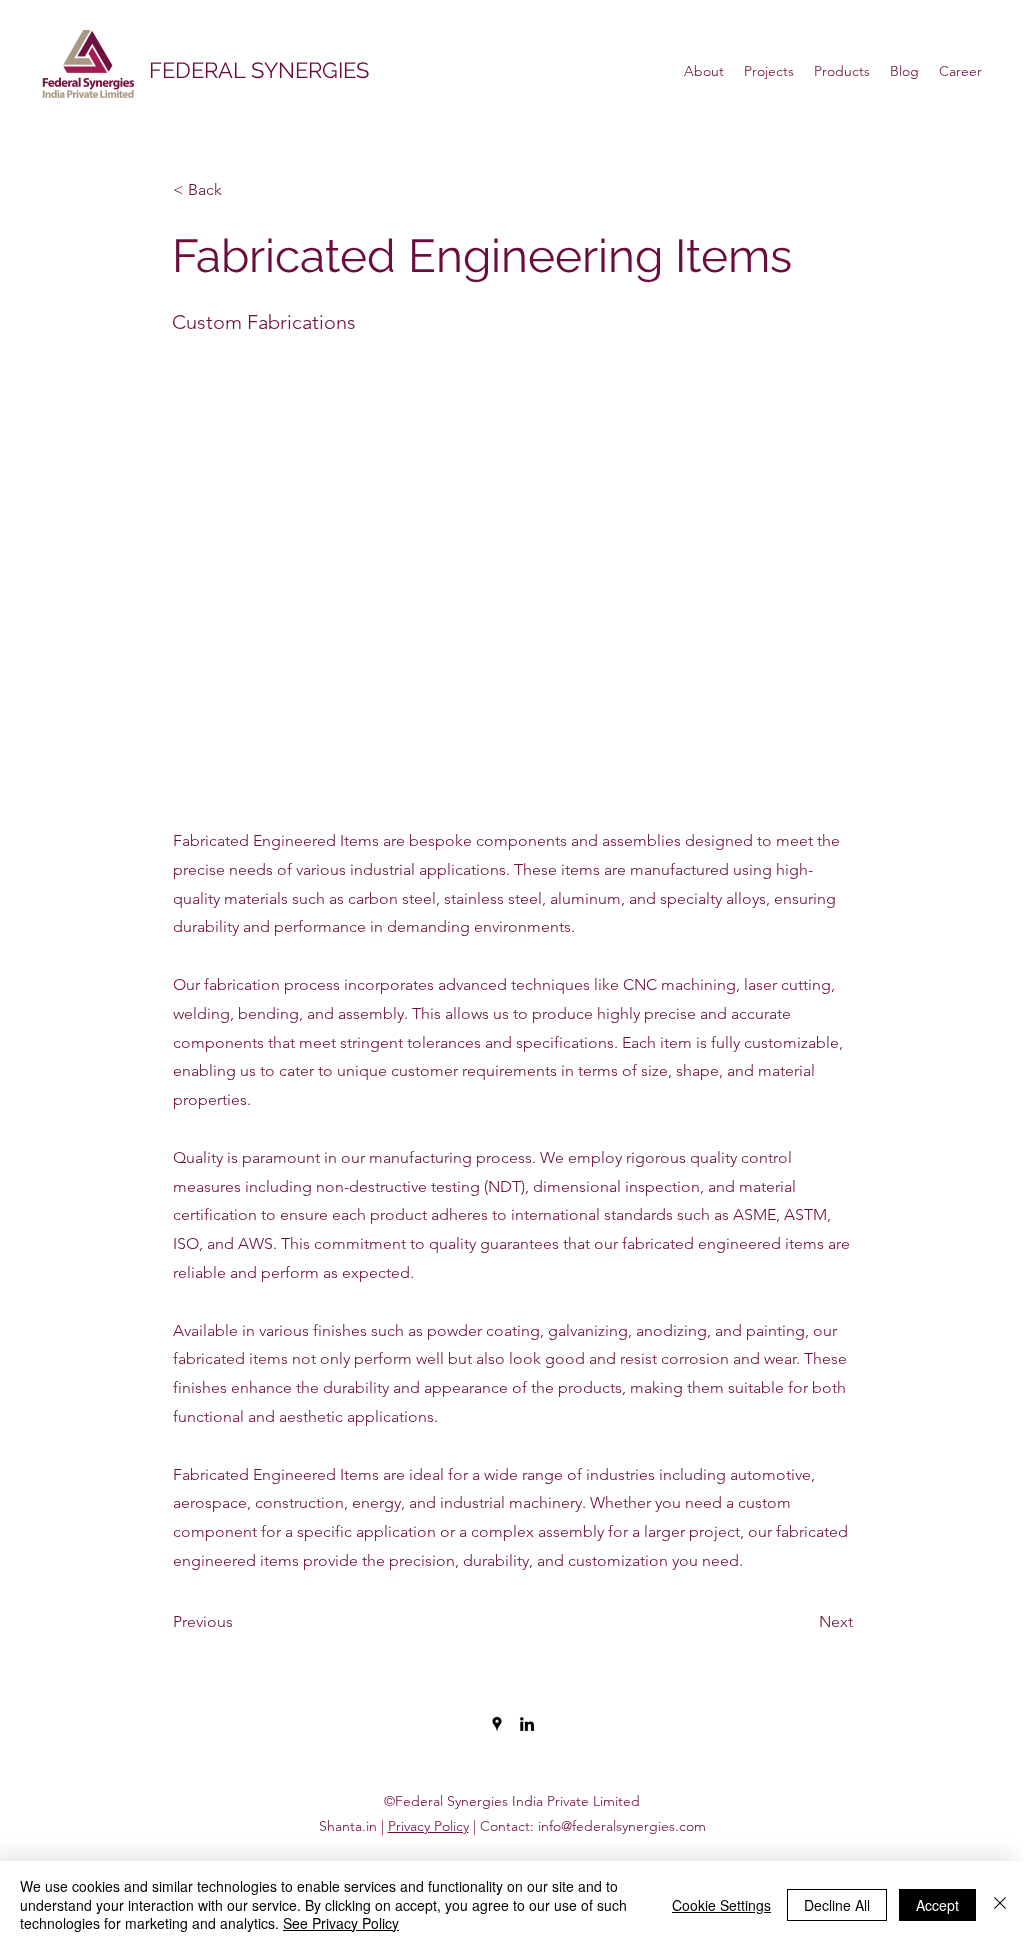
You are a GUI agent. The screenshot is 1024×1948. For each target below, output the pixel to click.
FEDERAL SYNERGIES (259, 70)
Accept (937, 1905)
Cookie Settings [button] (721, 1905)
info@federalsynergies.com (622, 1826)
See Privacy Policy (341, 1923)
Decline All (837, 1905)
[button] (239, 190)
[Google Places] (497, 1724)
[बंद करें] (1000, 1904)
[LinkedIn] (527, 1724)
